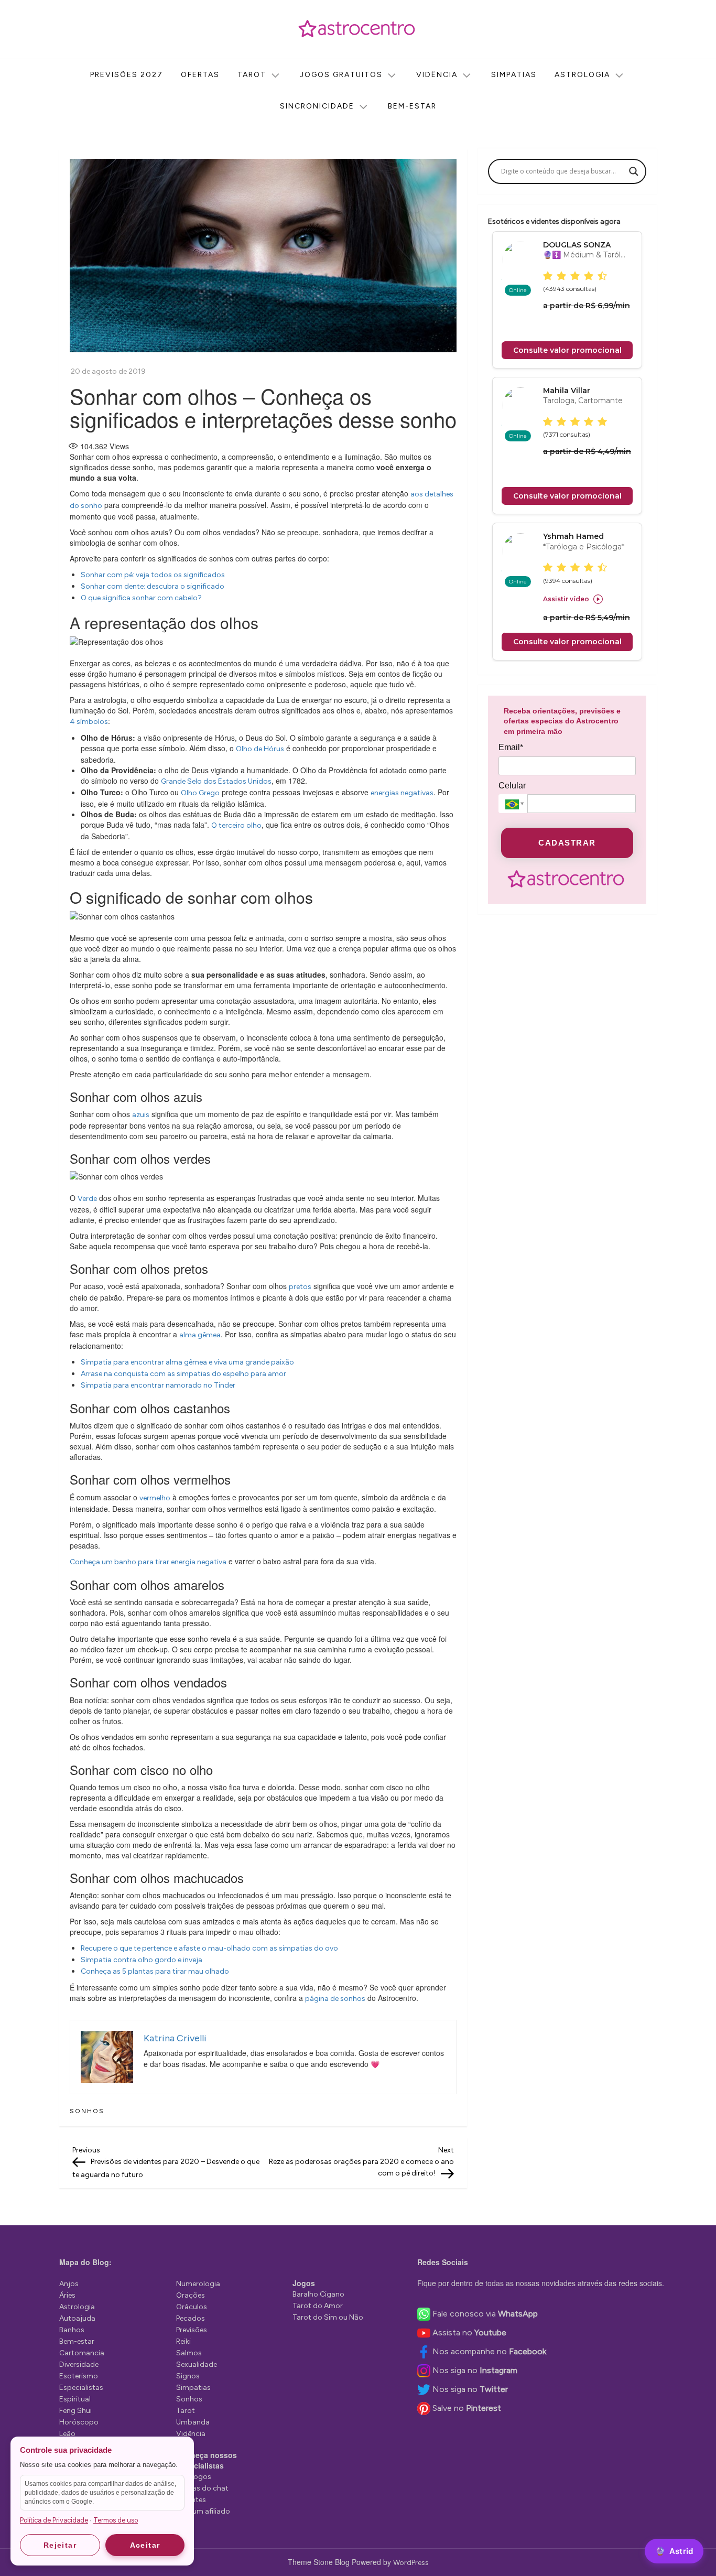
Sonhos (87, 2111)
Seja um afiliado (203, 2511)
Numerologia (198, 2284)
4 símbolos (89, 722)
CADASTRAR (567, 843)
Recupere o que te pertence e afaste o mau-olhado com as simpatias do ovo (209, 1948)
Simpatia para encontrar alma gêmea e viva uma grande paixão (187, 1362)
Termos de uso (116, 2520)
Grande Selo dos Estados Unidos (216, 781)
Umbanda (193, 2422)
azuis (141, 1115)
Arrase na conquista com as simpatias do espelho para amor (183, 1374)
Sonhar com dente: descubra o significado (153, 586)
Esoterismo (79, 2376)
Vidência (437, 75)
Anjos (69, 2284)
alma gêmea (200, 1335)
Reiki (183, 2341)
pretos (300, 1287)
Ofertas (200, 75)
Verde (87, 1199)
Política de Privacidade (54, 2520)
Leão (67, 2434)
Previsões (192, 2330)
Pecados (191, 2318)
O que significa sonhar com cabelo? (141, 598)
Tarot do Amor (318, 2306)
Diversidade (79, 2364)
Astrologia (582, 75)
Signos (188, 2376)
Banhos (72, 2330)
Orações (191, 2295)
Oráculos (192, 2307)
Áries (67, 2295)
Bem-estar (412, 106)
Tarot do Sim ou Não (328, 2317)
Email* (511, 748)
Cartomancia (82, 2353)
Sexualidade (197, 2364)
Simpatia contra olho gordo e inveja (142, 1960)
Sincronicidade (317, 106)
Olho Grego (200, 793)
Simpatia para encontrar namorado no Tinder (158, 1385)
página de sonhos (335, 1999)
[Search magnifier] (634, 171)
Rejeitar (60, 2545)
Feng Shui (75, 2411)
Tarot (252, 75)
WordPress (411, 2563)
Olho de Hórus (260, 749)
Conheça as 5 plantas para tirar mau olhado (155, 1971)
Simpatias (514, 75)
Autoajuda (77, 2318)
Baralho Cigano (318, 2294)
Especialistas (81, 2388)
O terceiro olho (236, 825)
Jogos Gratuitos (341, 75)
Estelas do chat (202, 2488)
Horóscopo (79, 2422)
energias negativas (402, 793)
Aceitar (145, 2545)
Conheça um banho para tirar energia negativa (148, 1562)
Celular (512, 786)
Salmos (189, 2353)
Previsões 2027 (127, 75)
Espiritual (75, 2399)
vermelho (155, 1498)
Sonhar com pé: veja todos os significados (153, 575)
